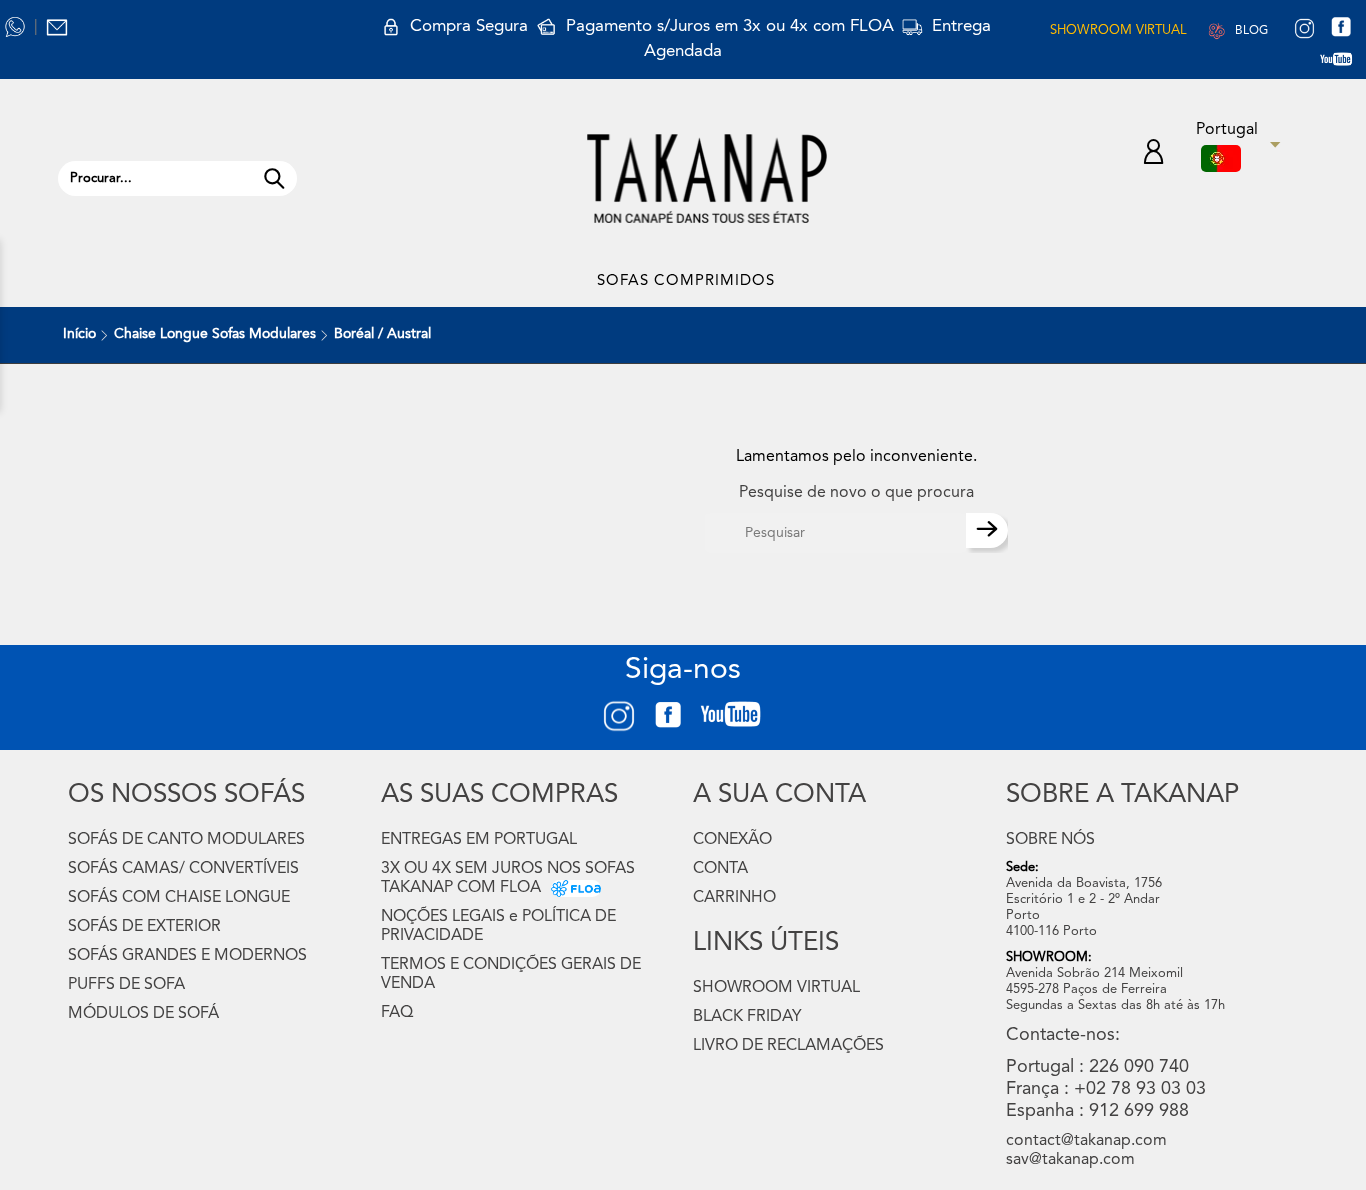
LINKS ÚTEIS (766, 943)
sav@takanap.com (1070, 1160)
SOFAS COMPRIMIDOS (686, 281)
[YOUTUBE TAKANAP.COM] (1345, 63)
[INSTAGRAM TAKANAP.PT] (1304, 30)
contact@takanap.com (1086, 1141)
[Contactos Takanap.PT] (57, 27)
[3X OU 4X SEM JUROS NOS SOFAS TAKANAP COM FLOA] (571, 888)
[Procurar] (274, 178)
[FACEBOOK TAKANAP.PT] (1348, 30)
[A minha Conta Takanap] (1153, 154)
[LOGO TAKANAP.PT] (707, 178)
